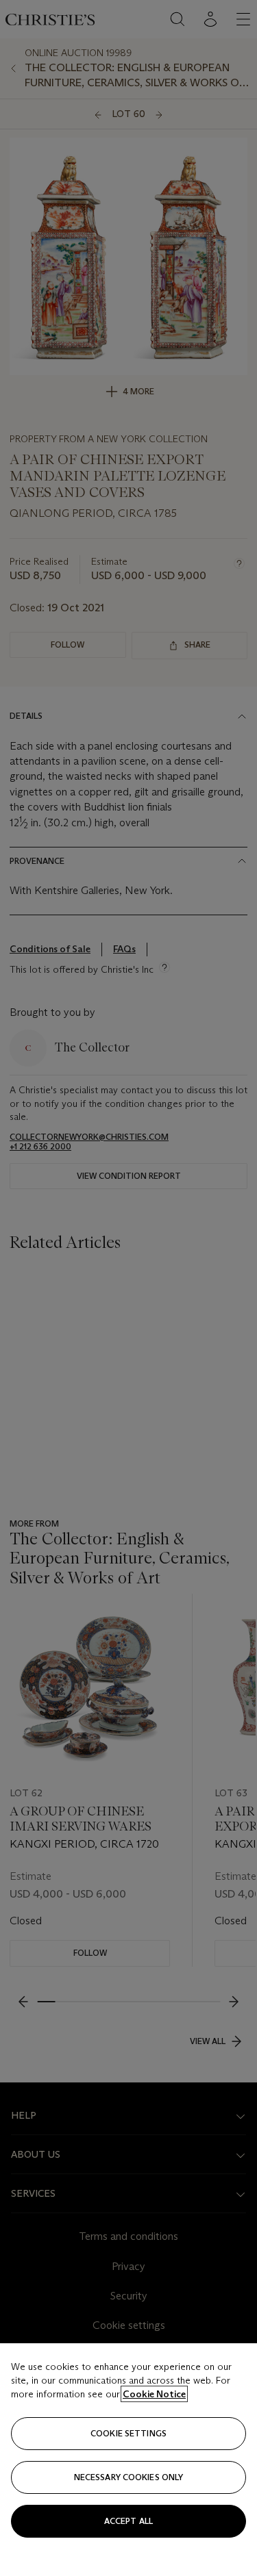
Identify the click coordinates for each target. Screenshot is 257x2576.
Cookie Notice (154, 2394)
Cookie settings (128, 2433)
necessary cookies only (129, 2477)
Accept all (128, 2521)
